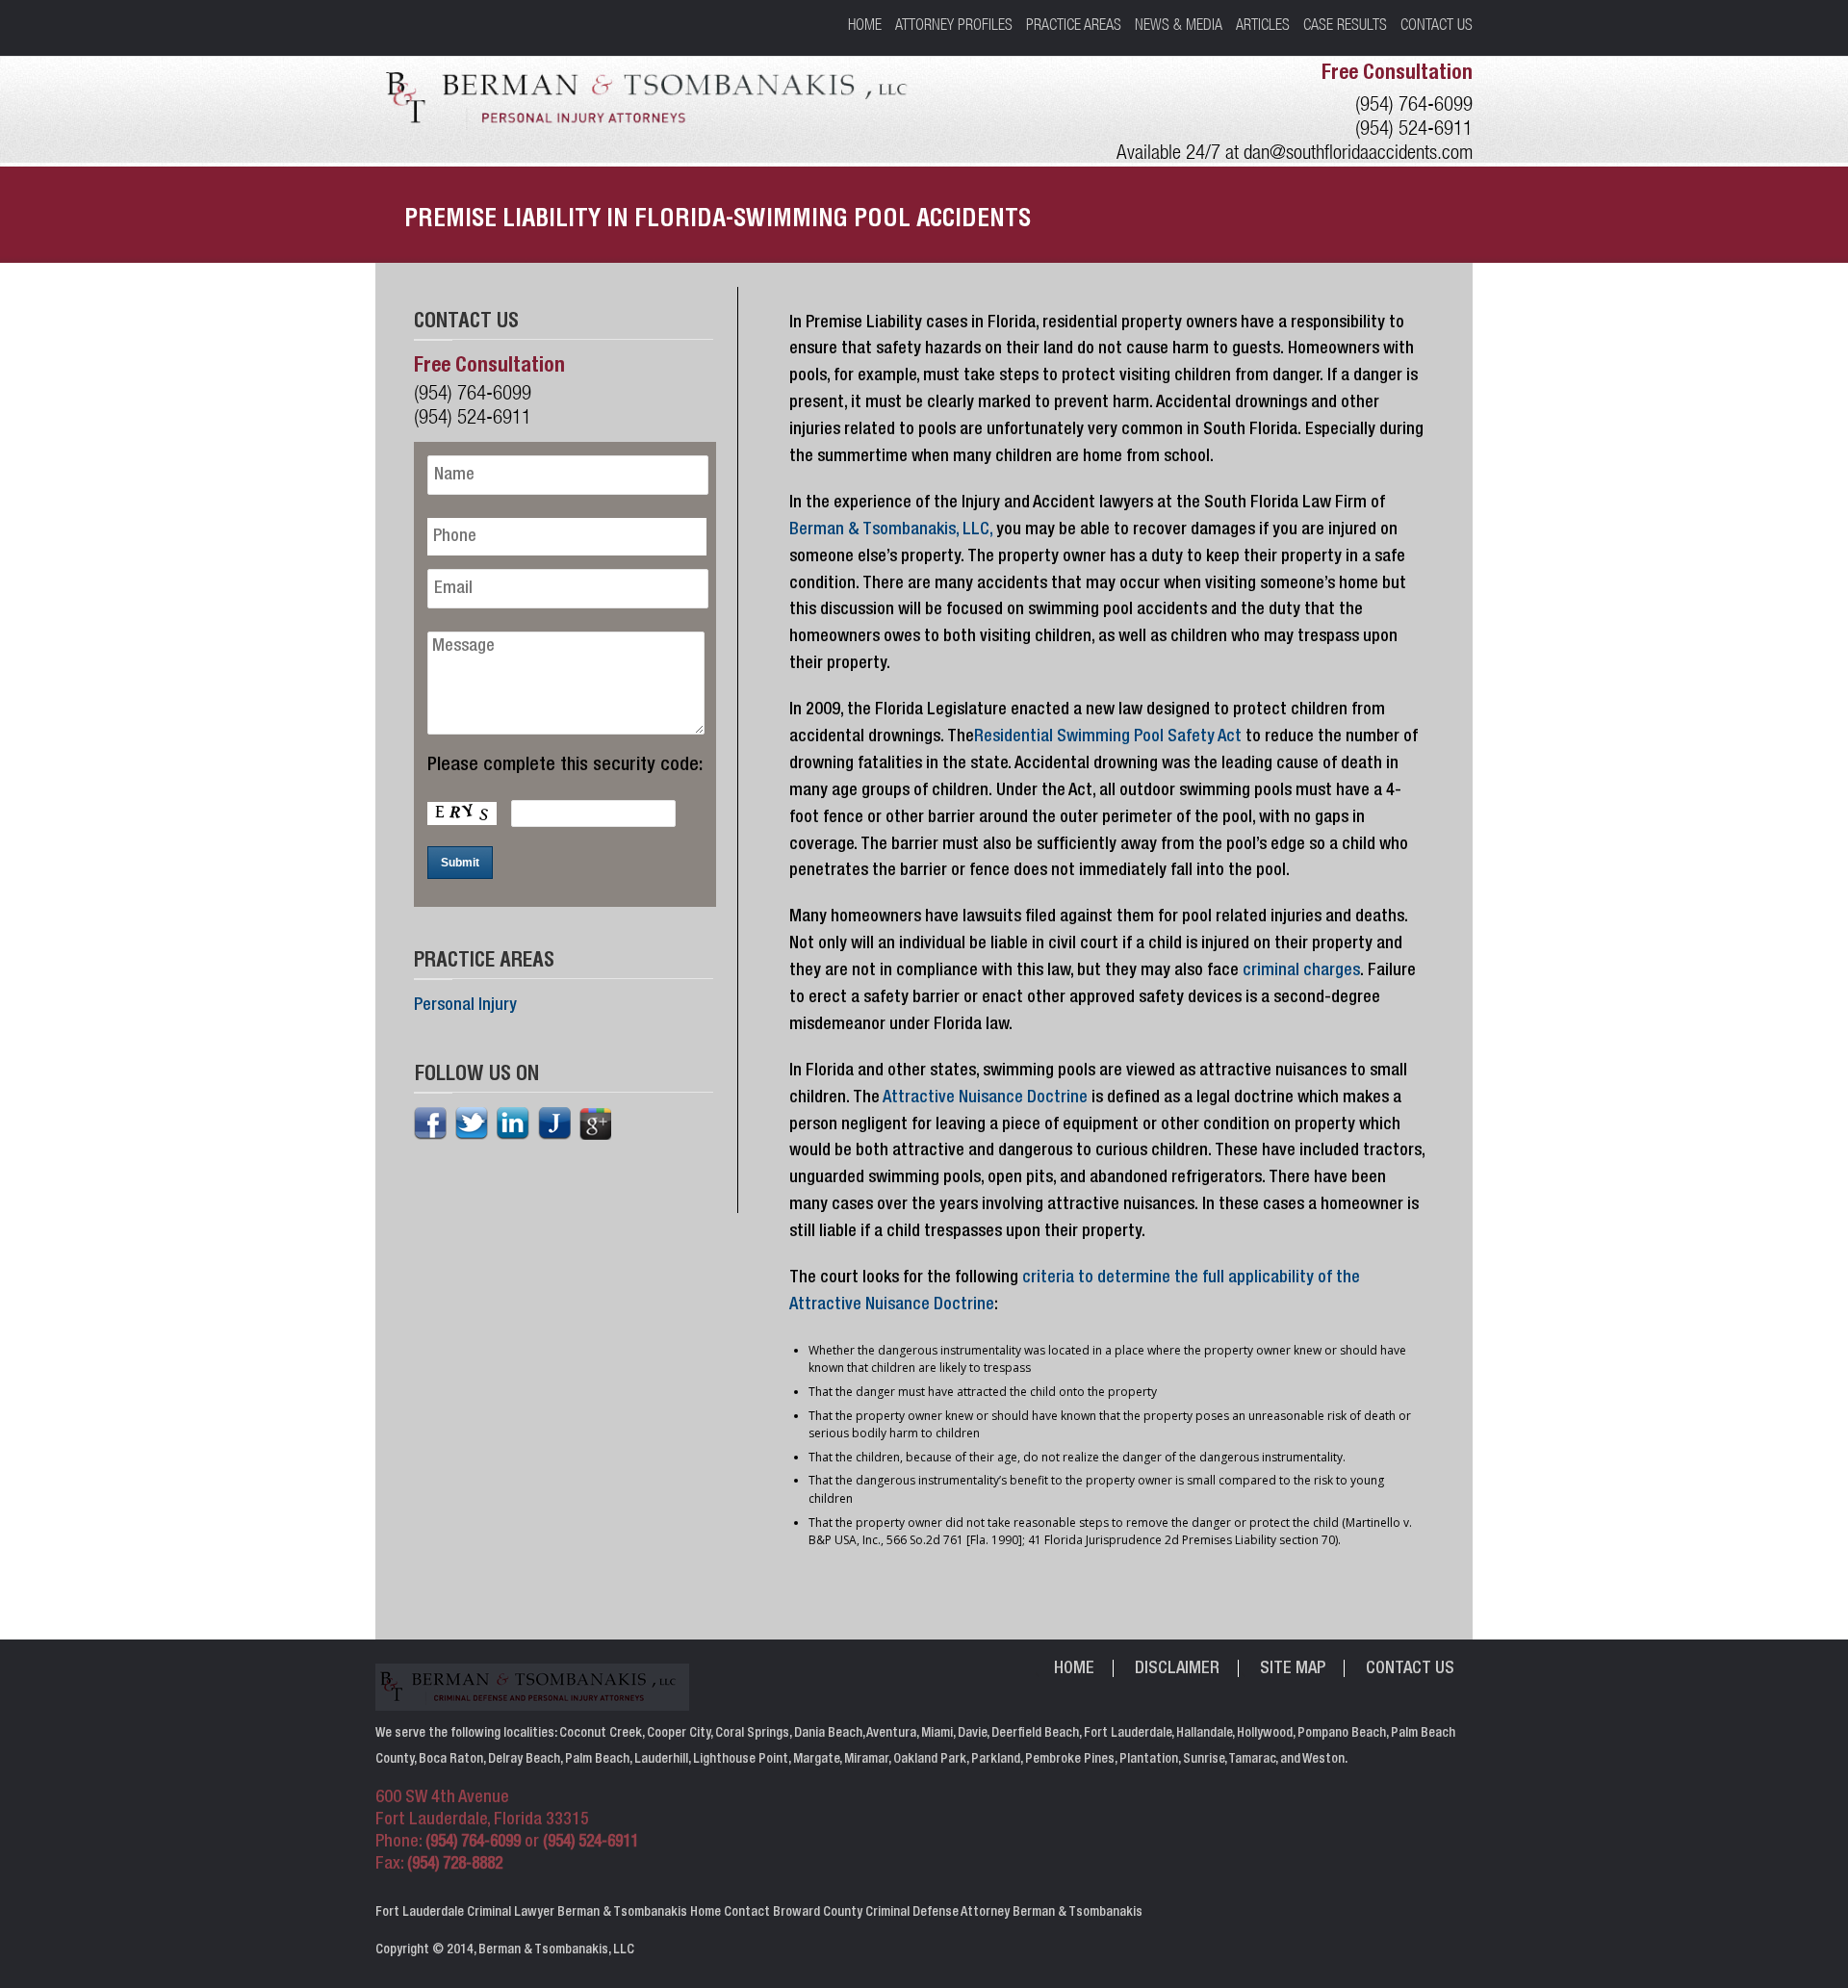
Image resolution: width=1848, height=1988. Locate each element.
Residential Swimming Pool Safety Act (1110, 737)
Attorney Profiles (954, 24)
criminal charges (1301, 971)
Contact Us (1437, 24)
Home (865, 24)
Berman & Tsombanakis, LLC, (891, 530)
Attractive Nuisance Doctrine (985, 1098)
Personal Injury (465, 1006)
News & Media (1179, 24)
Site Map (1293, 1669)
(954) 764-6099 (1414, 103)
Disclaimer (1177, 1669)
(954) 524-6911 (1414, 128)
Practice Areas (1074, 24)
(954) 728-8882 (455, 1865)
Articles (1263, 24)
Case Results (1345, 24)
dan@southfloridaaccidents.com (1358, 152)
